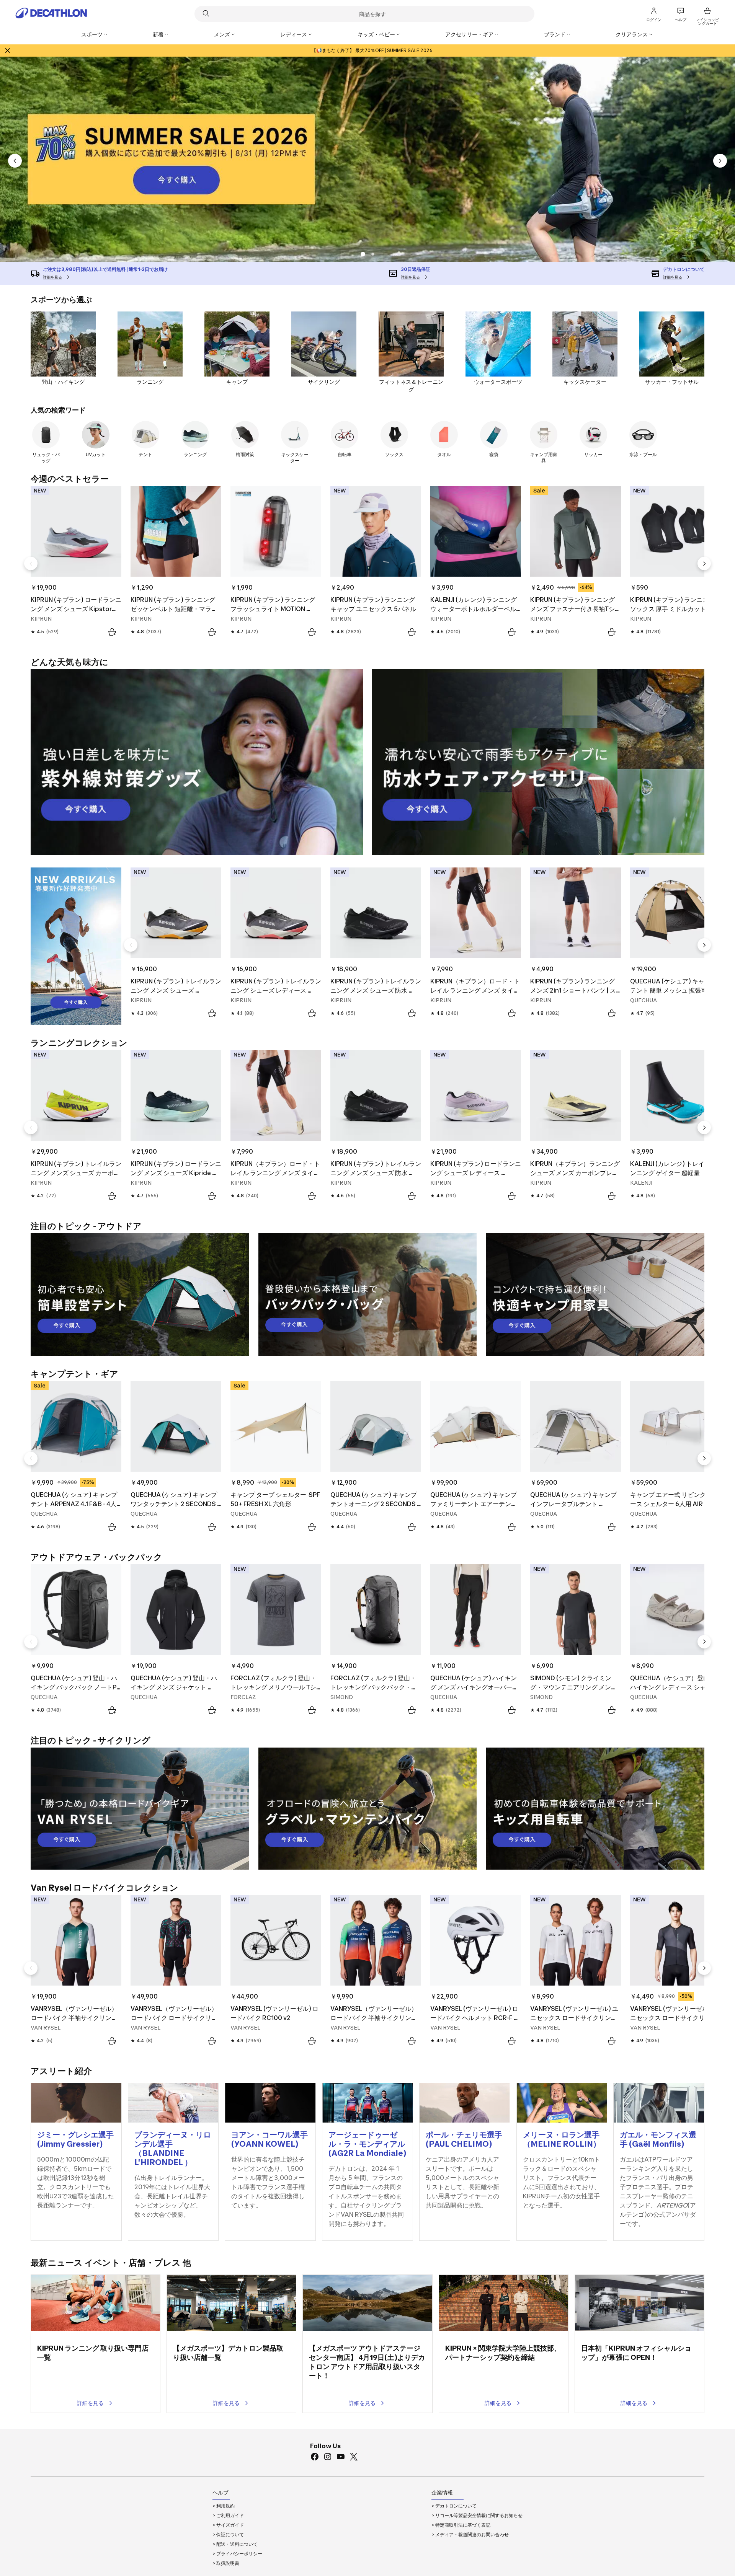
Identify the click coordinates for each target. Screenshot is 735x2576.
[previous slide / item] (15, 161)
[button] (373, 254)
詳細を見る (90, 2403)
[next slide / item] (720, 161)
